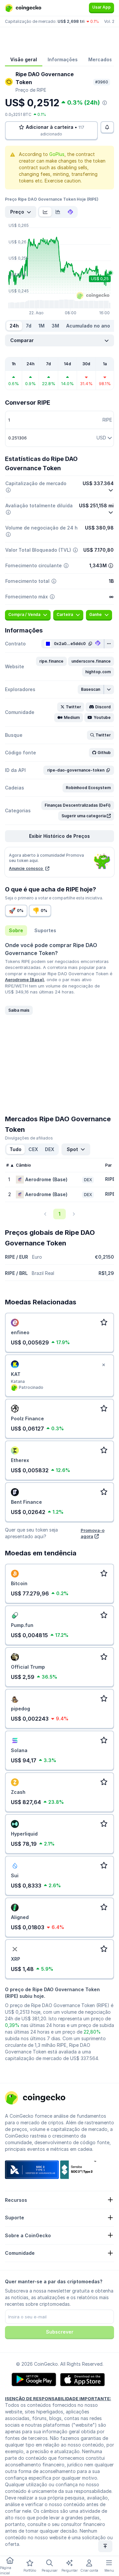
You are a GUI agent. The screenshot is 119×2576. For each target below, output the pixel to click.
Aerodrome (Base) (24, 980)
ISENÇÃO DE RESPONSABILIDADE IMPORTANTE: (58, 2399)
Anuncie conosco (26, 868)
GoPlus (57, 154)
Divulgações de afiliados (29, 1138)
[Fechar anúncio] (103, 1365)
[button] (51, 661)
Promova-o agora (93, 1533)
